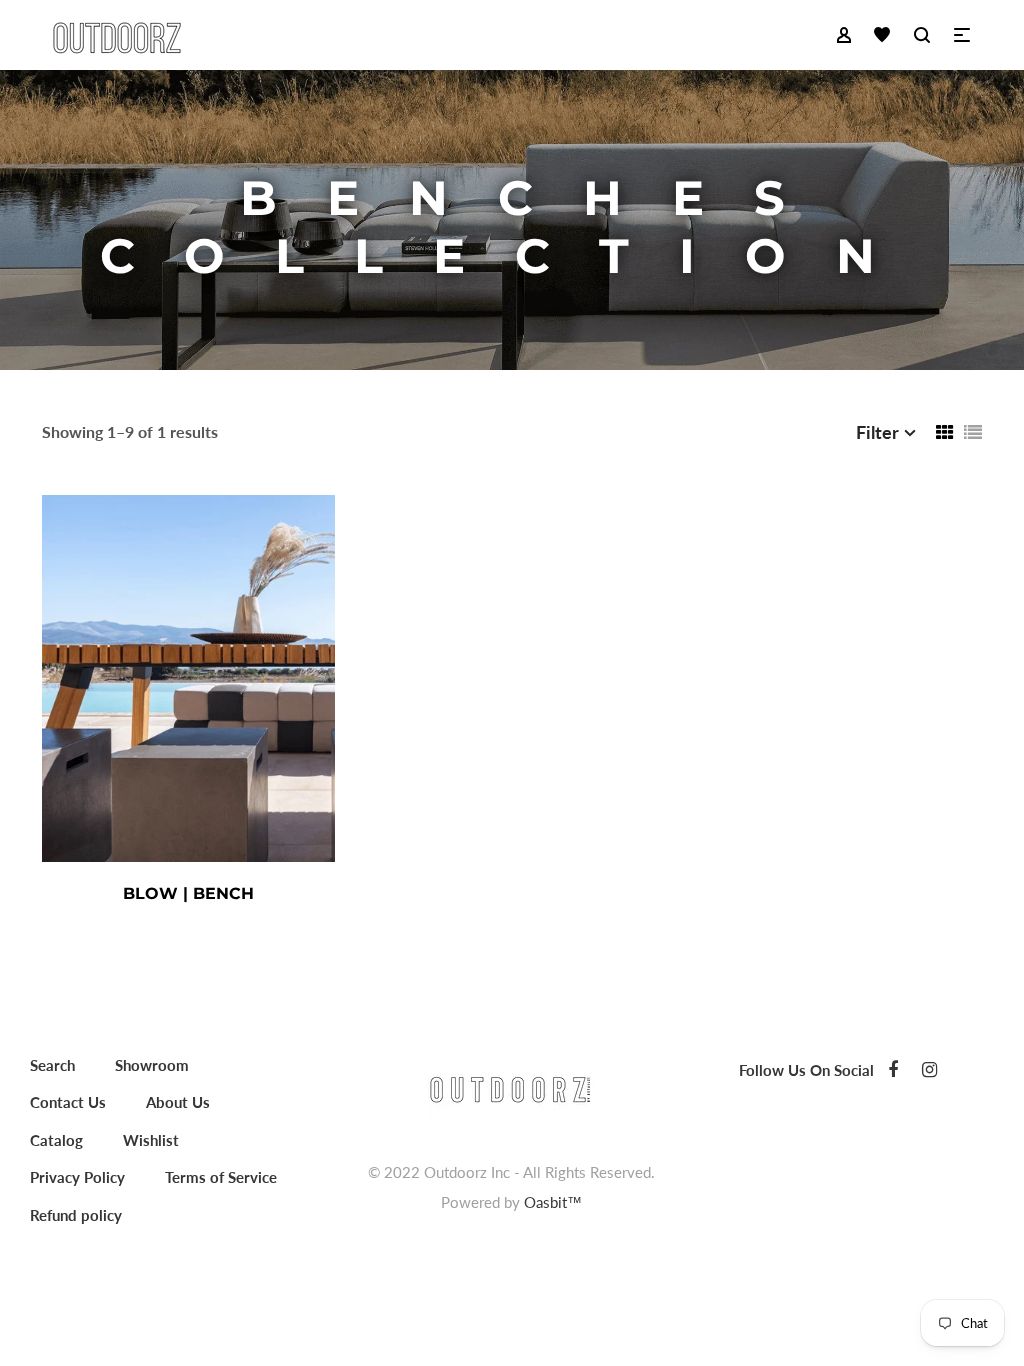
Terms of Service (221, 1177)
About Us (178, 1102)
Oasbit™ (553, 1202)
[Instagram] (929, 1069)
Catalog (56, 1140)
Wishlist (151, 1140)
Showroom (152, 1065)
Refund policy (76, 1215)
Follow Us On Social (806, 1070)
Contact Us (68, 1102)
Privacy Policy (77, 1177)
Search (52, 1065)
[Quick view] (281, 893)
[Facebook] (893, 1069)
